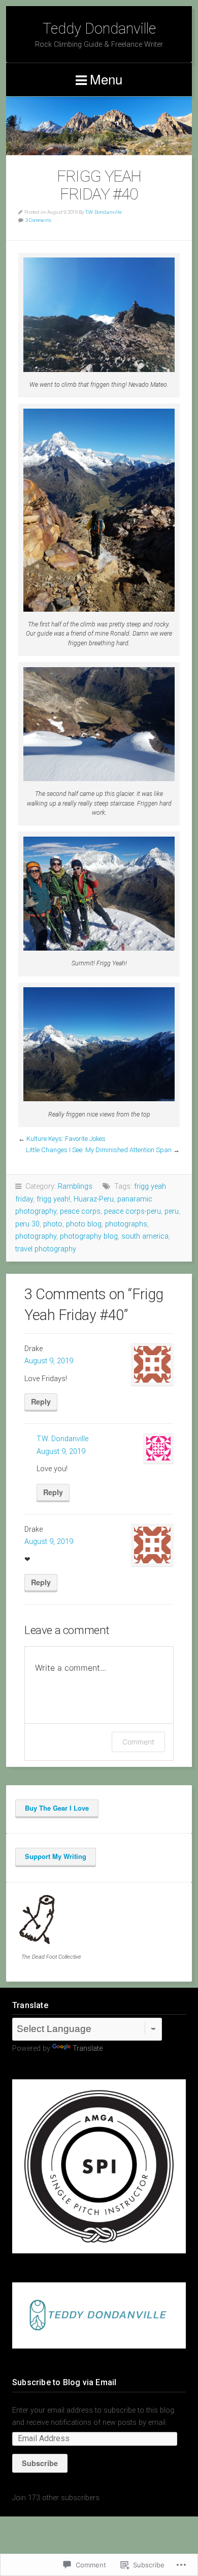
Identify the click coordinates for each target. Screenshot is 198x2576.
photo (53, 1224)
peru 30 (27, 1224)
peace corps (80, 1211)
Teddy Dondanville (99, 28)
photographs (126, 1224)
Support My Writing (56, 1856)
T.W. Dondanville (104, 212)
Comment (138, 1742)
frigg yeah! (53, 1199)
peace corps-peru (133, 1211)
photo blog (84, 1224)
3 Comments (38, 220)
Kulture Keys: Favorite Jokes (66, 1139)
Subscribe (40, 2463)
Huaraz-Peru (94, 1199)
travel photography (46, 1249)
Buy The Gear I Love (57, 1808)
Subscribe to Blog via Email (64, 2382)
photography (36, 1236)
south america (145, 1236)
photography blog (89, 1236)
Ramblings (75, 1186)
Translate (88, 2049)
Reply (41, 1401)
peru (172, 1211)
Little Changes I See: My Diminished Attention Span (99, 1150)
